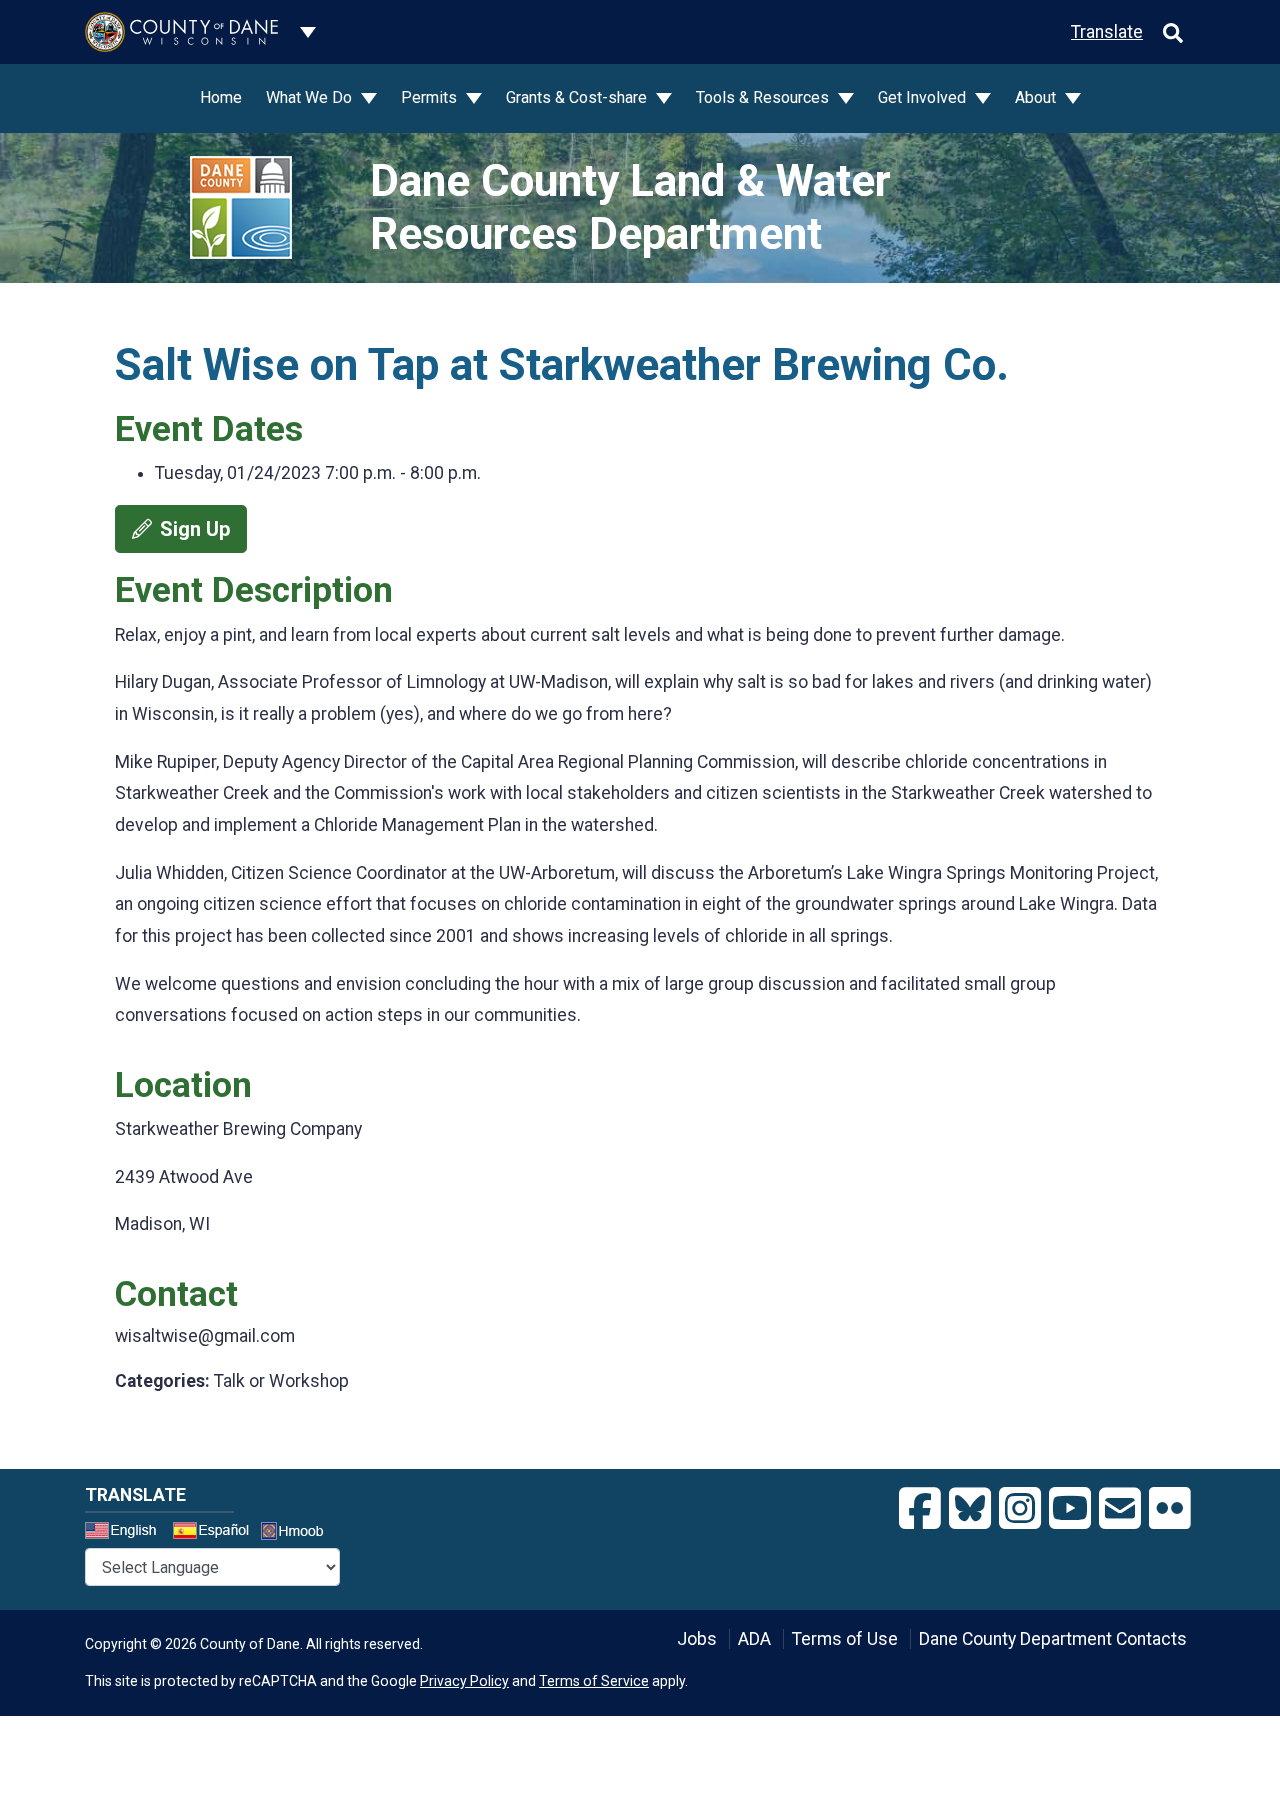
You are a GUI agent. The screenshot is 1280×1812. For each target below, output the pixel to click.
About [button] (1037, 97)
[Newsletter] (1120, 1509)
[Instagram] (1020, 1509)
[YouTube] (1070, 1509)
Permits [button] (431, 97)
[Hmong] (299, 1533)
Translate (1107, 32)
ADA (754, 1639)
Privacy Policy (464, 1681)
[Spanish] (215, 1533)
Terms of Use (845, 1639)
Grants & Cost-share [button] (578, 97)
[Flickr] (1170, 1509)
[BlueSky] (970, 1509)
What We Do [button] (311, 97)
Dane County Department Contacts (1053, 1639)
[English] (127, 1533)
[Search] (1173, 32)
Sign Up (195, 529)
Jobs (697, 1639)
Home (221, 97)
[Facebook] (920, 1509)
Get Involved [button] (924, 97)
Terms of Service (594, 1681)
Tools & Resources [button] (764, 97)
